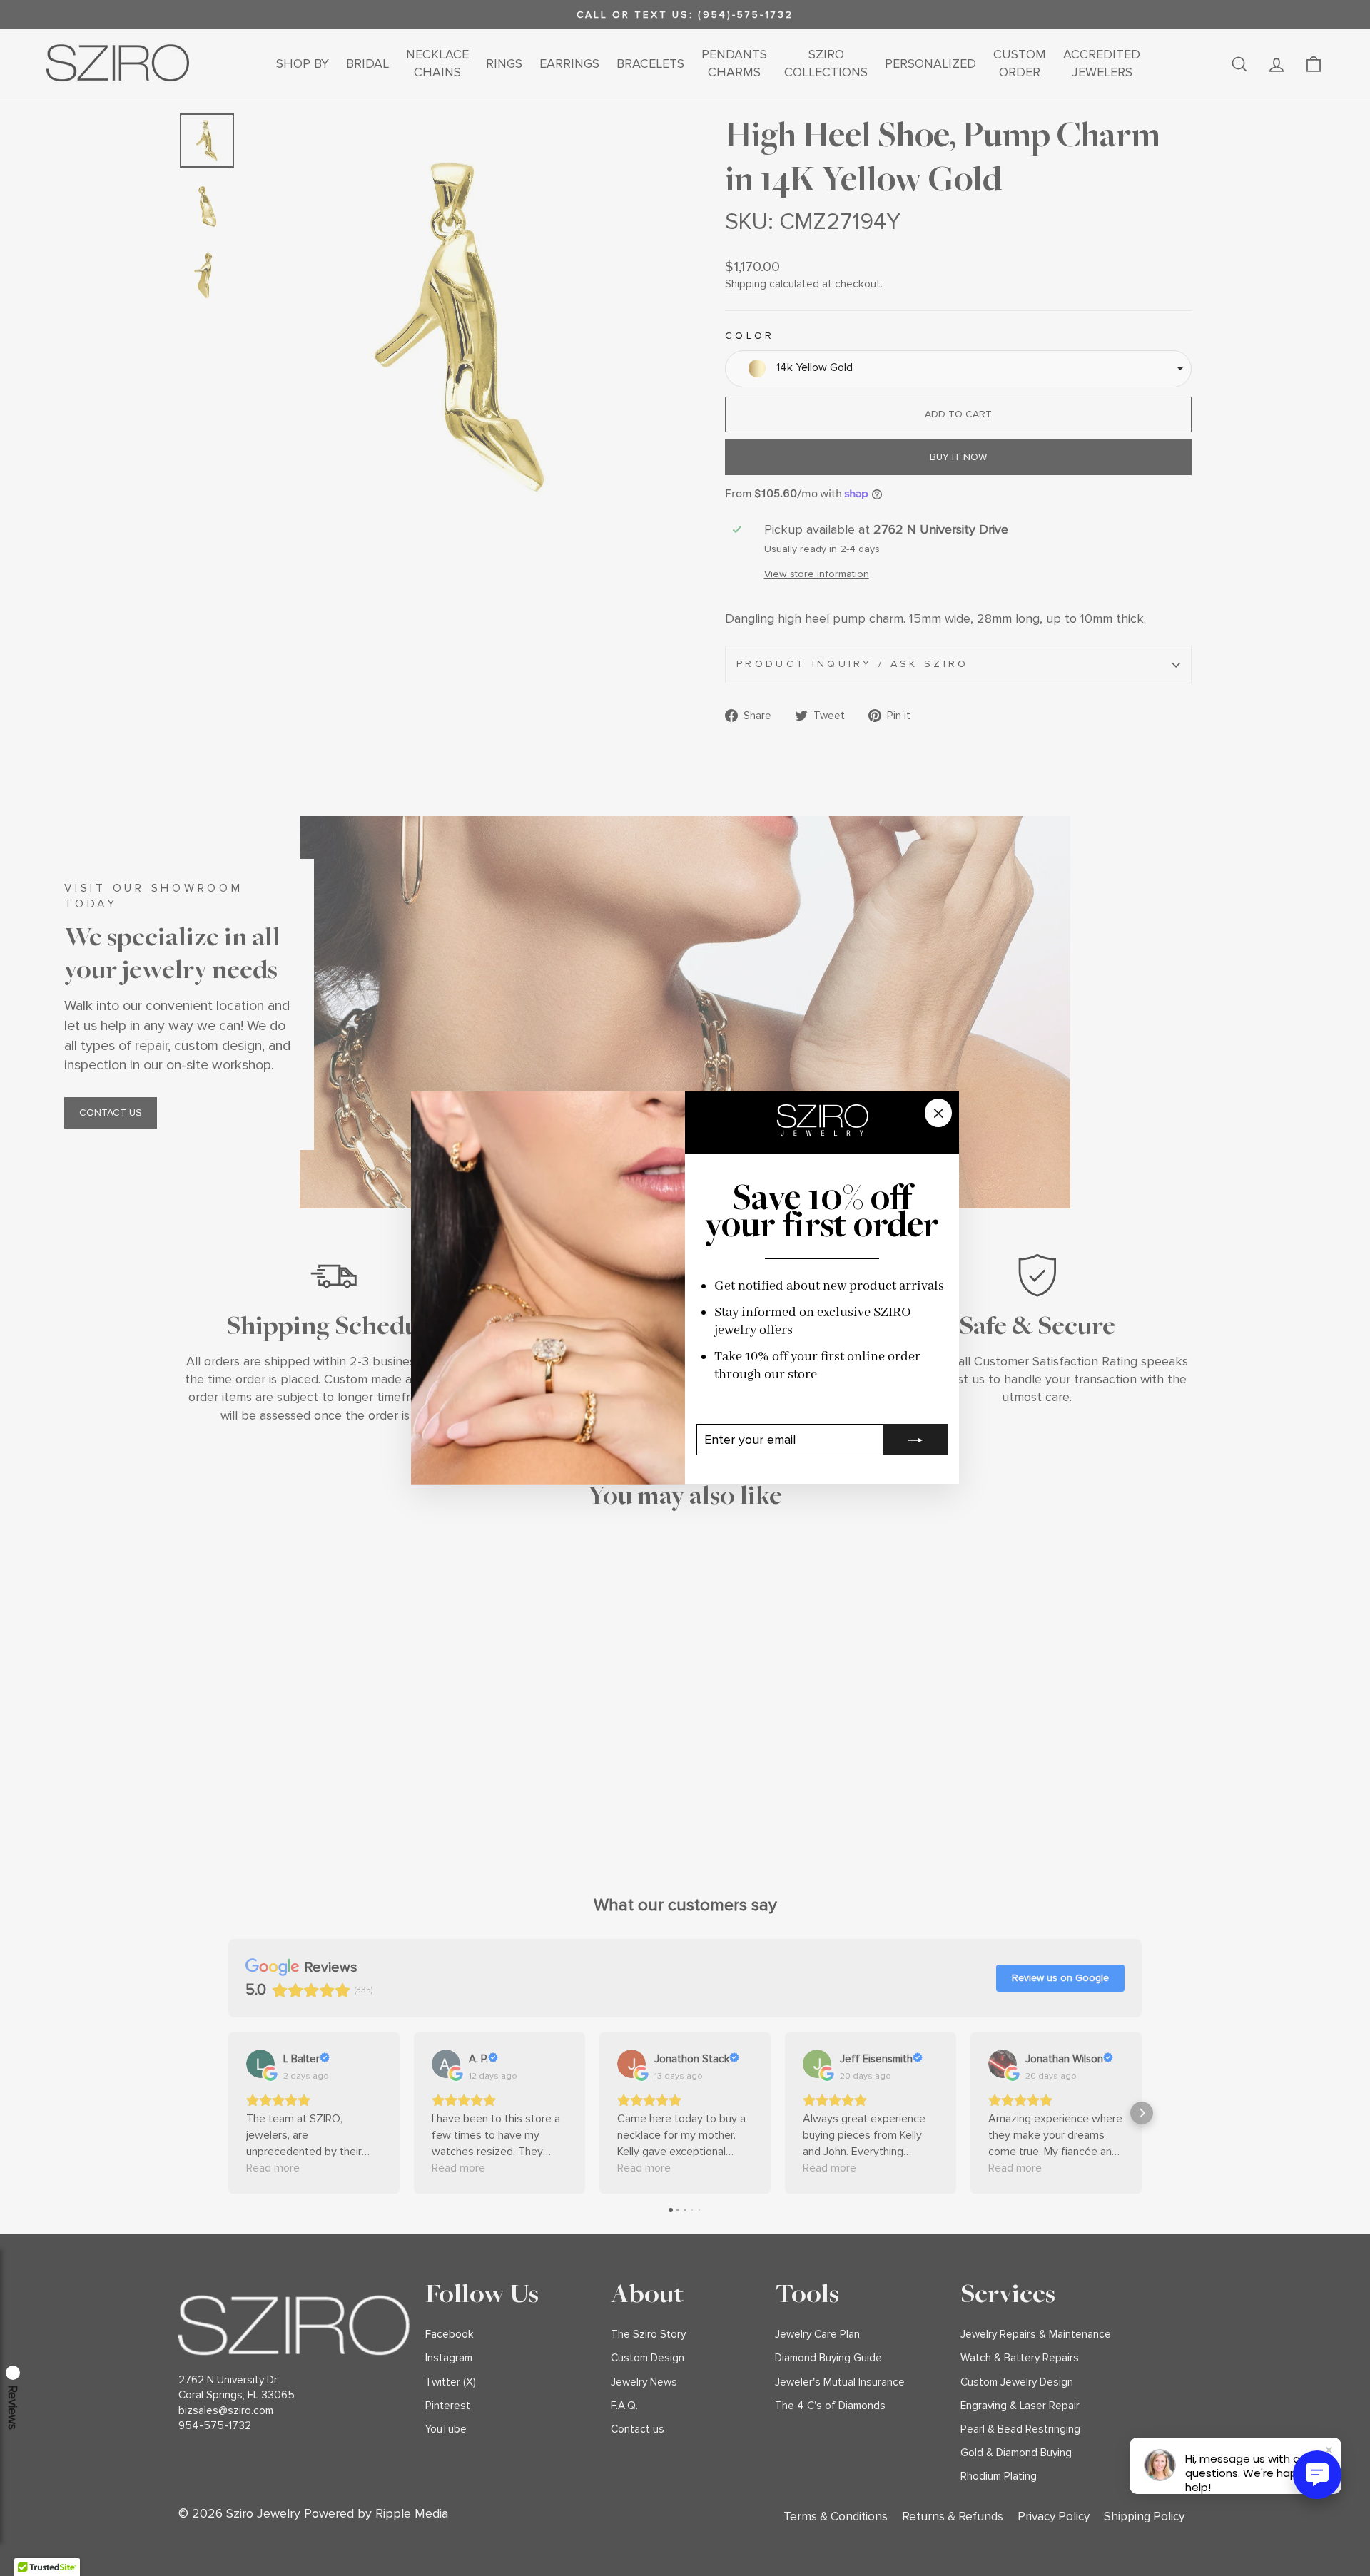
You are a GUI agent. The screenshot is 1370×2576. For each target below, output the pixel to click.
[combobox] (958, 369)
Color (750, 336)
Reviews (13, 2407)
